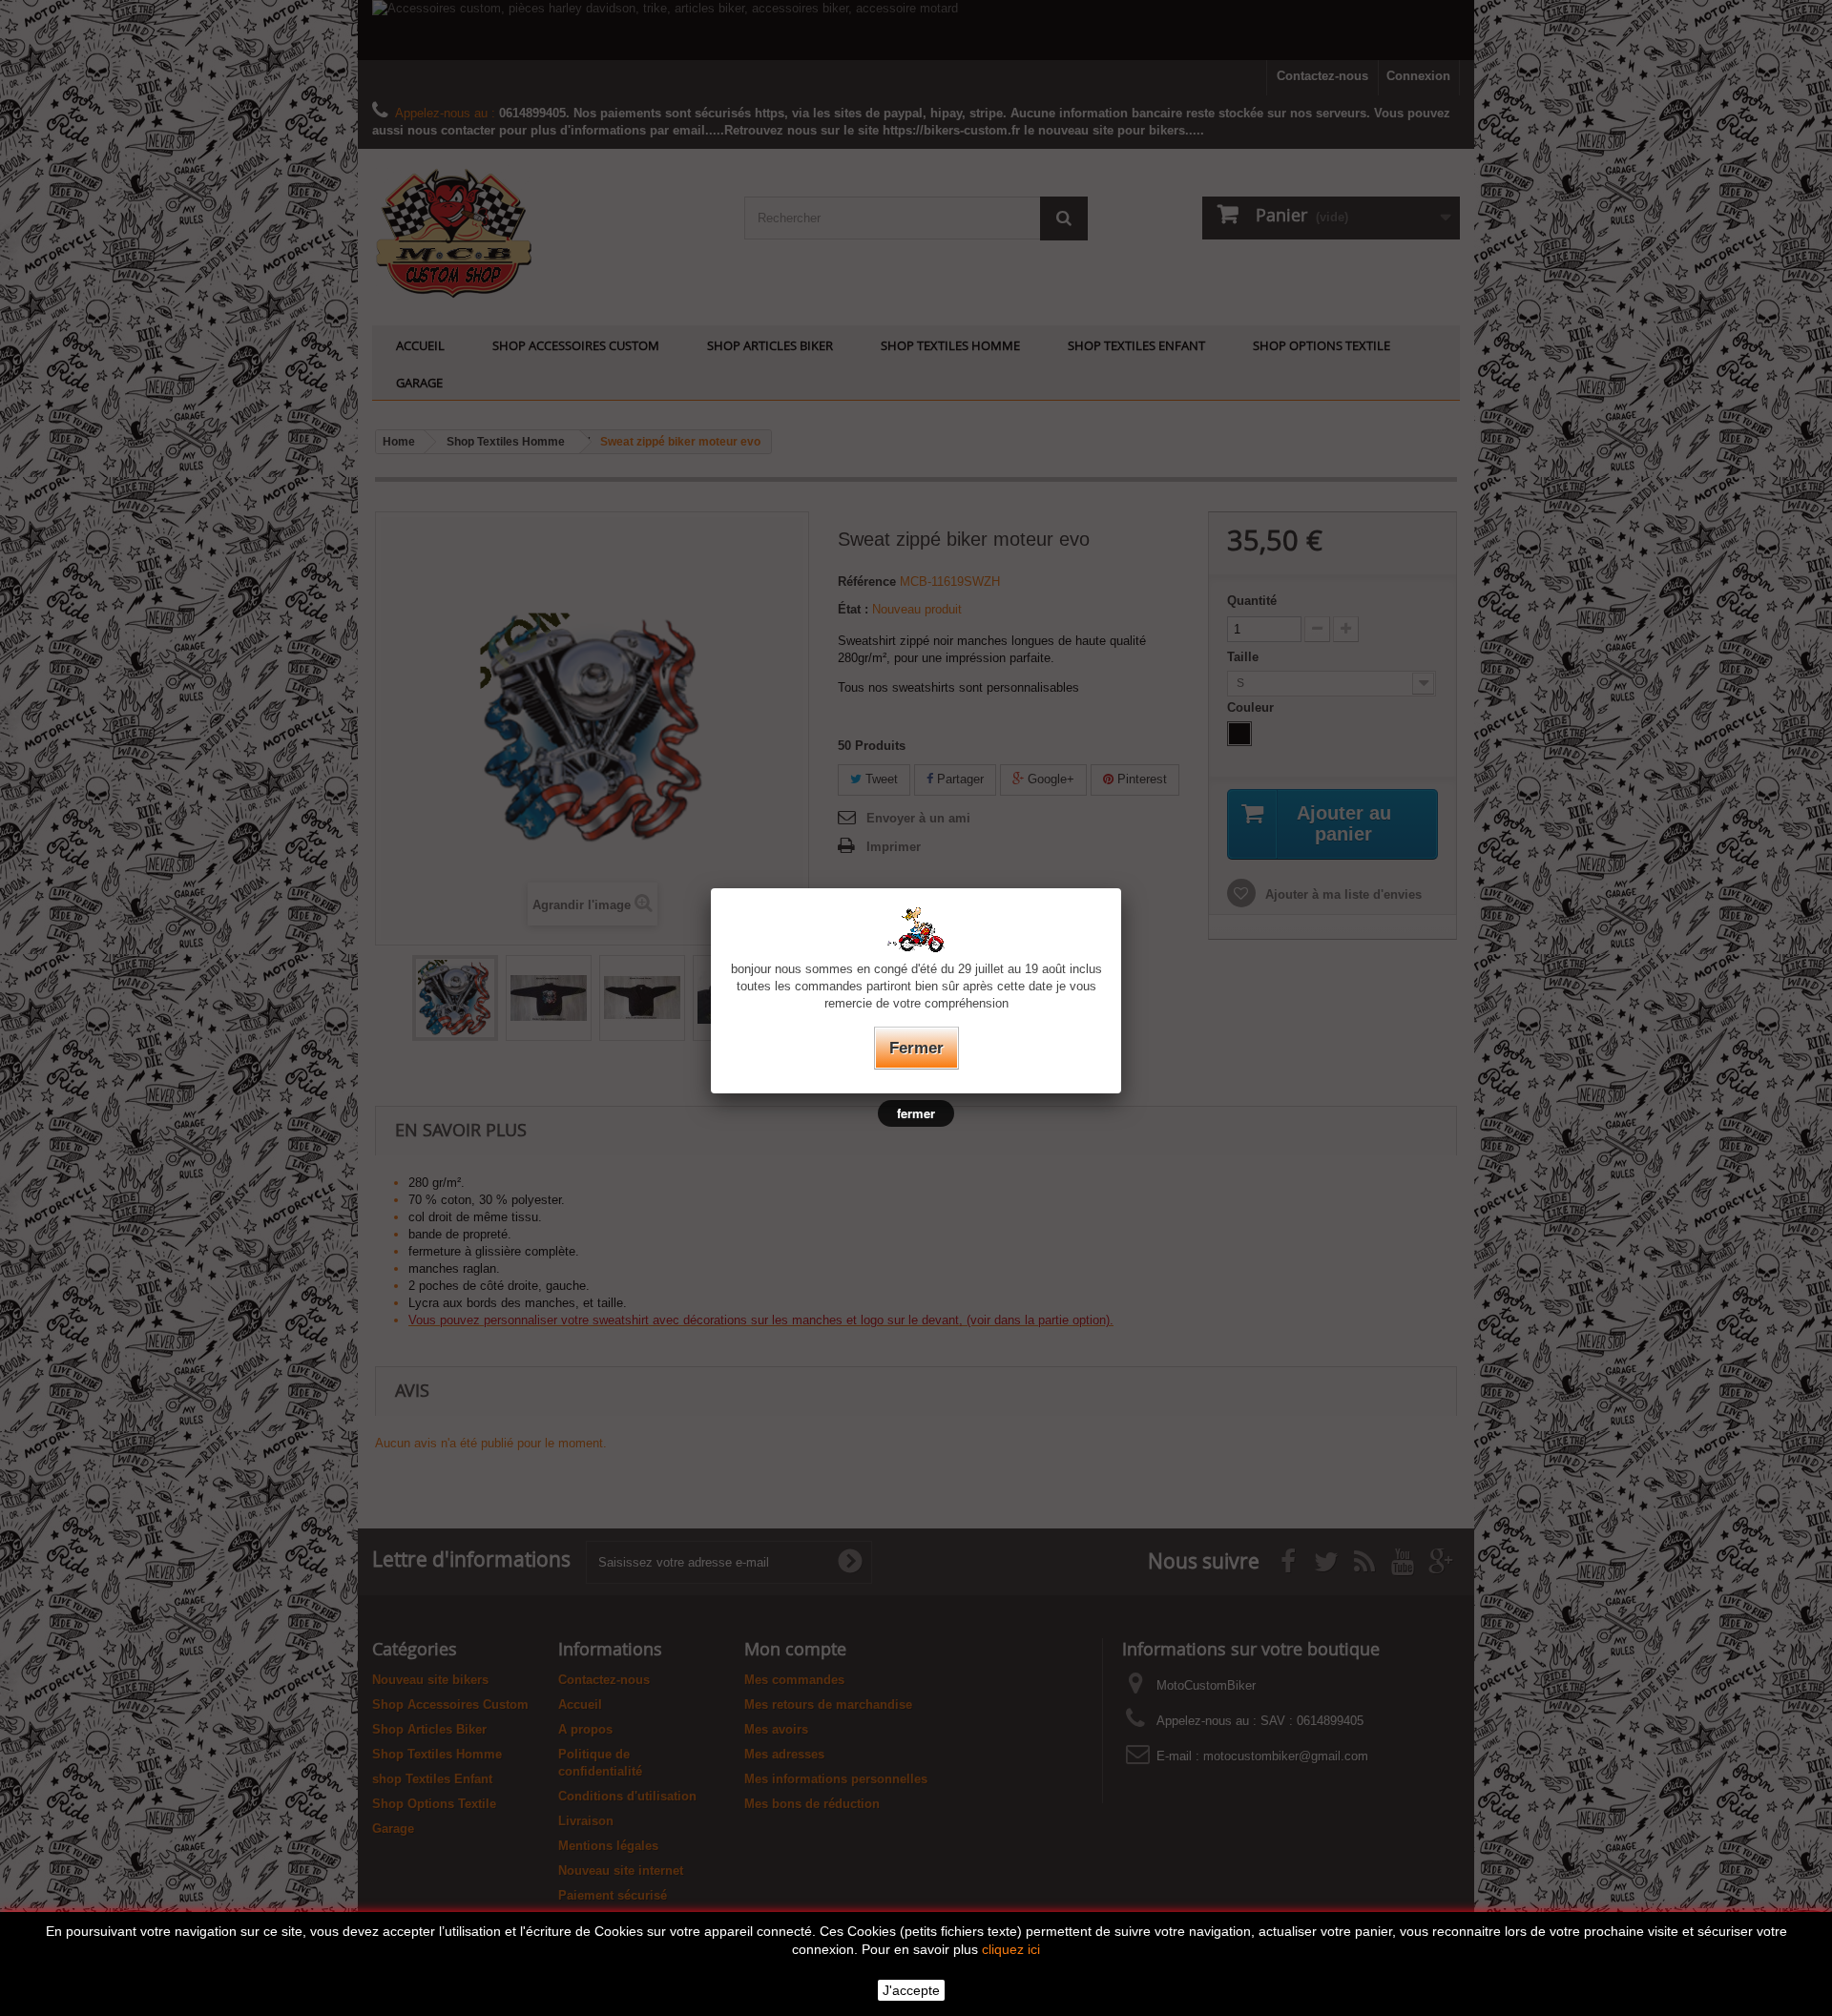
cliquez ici (1011, 1949)
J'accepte (911, 1990)
